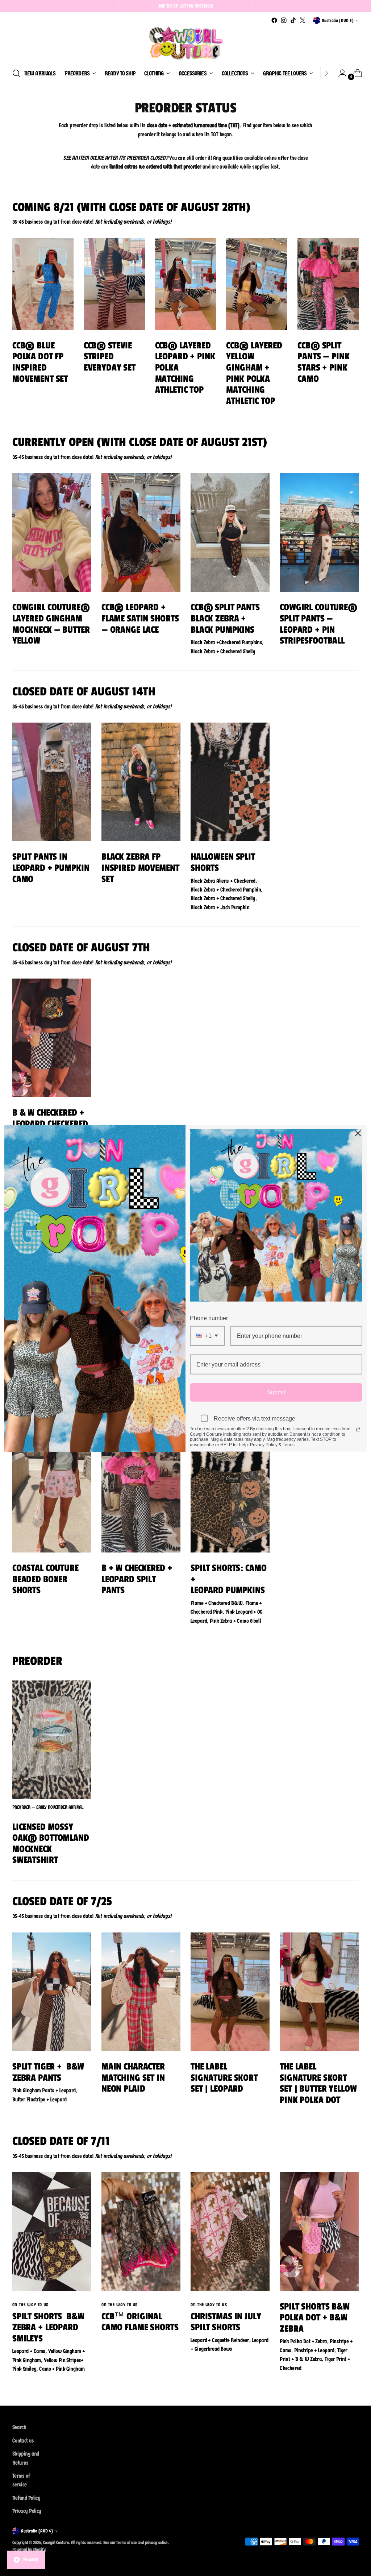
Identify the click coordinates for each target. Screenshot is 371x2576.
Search (19, 2427)
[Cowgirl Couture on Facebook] (274, 20)
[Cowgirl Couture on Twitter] (303, 20)
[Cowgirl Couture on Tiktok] (293, 20)
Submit (276, 1392)
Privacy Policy (27, 2511)
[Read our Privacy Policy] (358, 1430)
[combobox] (207, 1335)
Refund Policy (26, 2498)
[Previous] (118, 6)
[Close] (358, 1133)
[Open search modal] (16, 73)
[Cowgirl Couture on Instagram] (284, 20)
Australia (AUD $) (338, 20)
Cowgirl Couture (56, 2542)
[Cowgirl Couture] (185, 43)
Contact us (23, 2441)
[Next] (253, 6)
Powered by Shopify (29, 2549)
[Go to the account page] (339, 73)
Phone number (209, 1318)
